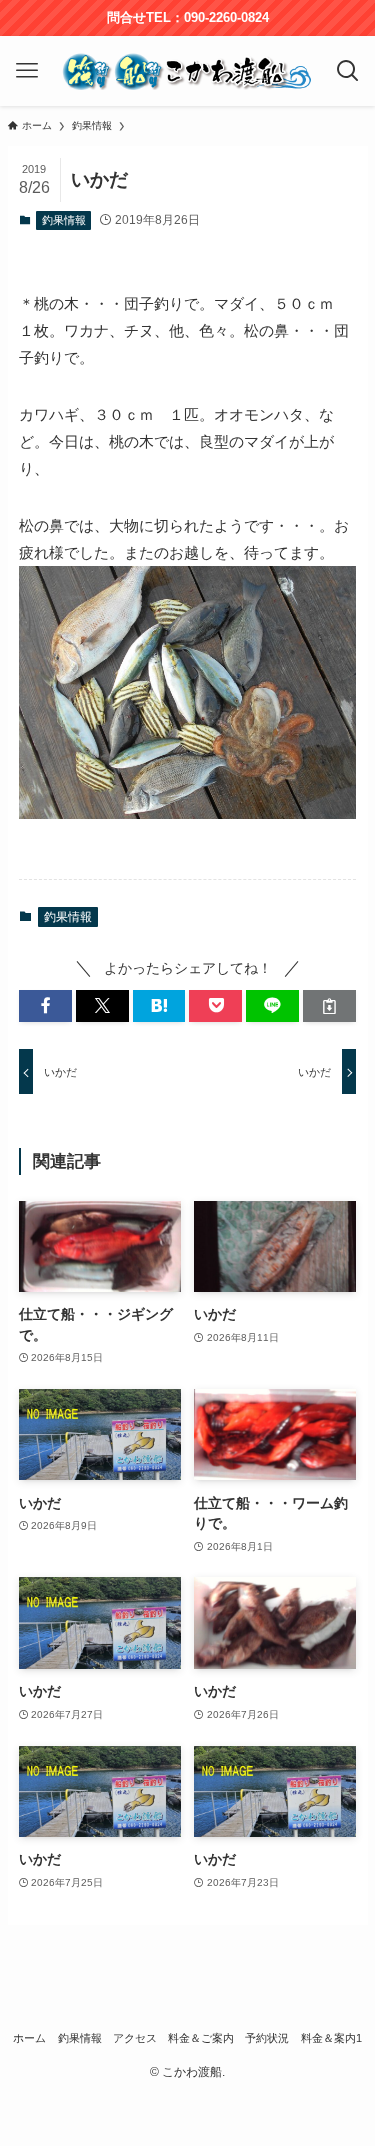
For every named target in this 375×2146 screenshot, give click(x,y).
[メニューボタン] (26, 71)
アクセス (135, 2038)
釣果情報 (64, 220)
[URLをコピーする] (329, 1006)
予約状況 (267, 2038)
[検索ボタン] (348, 71)
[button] (45, 1006)
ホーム (29, 2038)
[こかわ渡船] (188, 71)
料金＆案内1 (331, 2038)
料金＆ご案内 (201, 2038)
